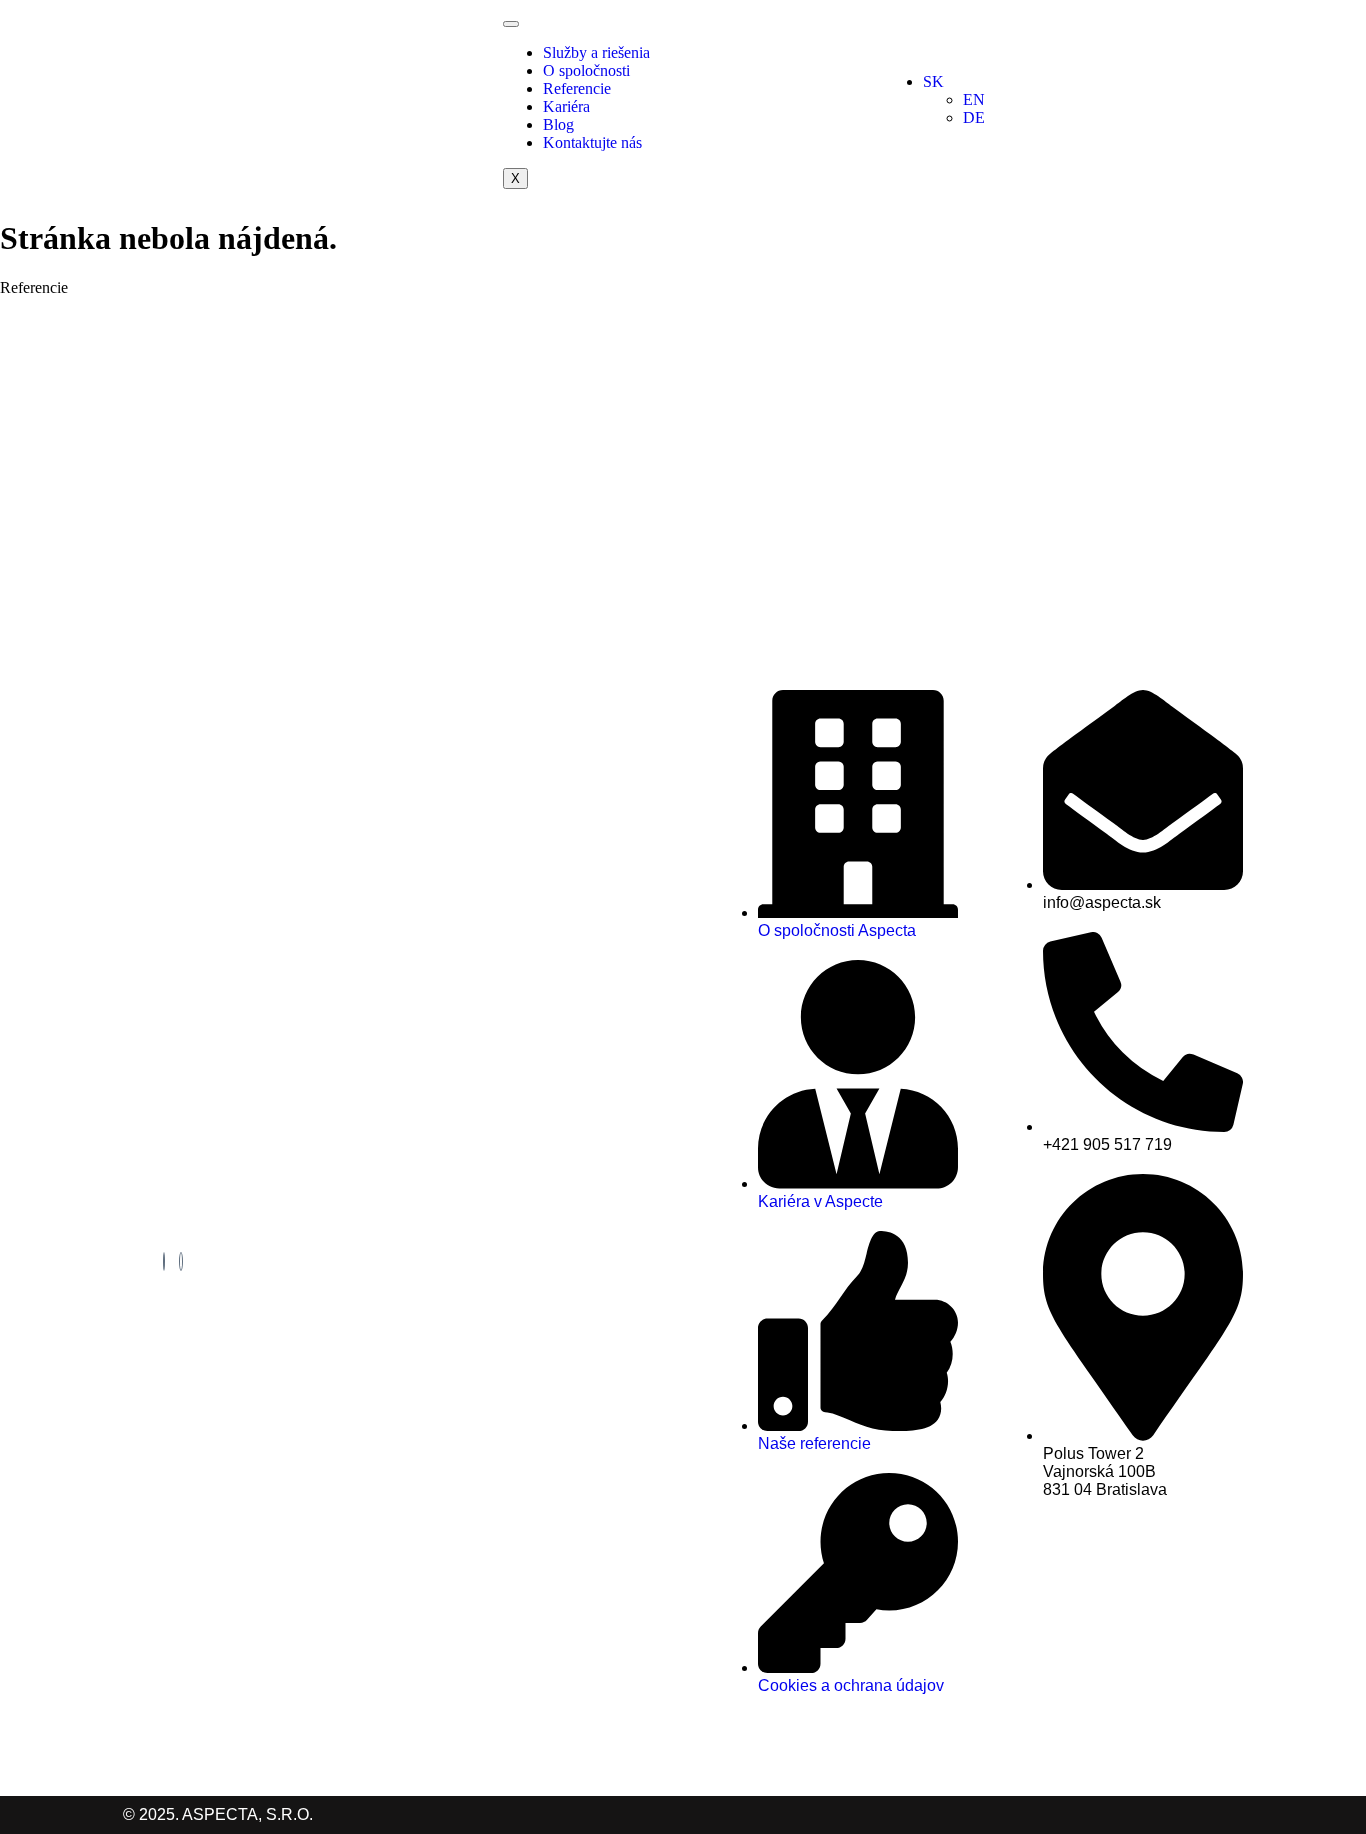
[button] (1083, 82)
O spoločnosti (586, 70)
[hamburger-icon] (511, 24)
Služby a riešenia (596, 52)
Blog (558, 124)
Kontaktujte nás (592, 142)
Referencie (577, 88)
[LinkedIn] (164, 1261)
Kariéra (566, 106)
